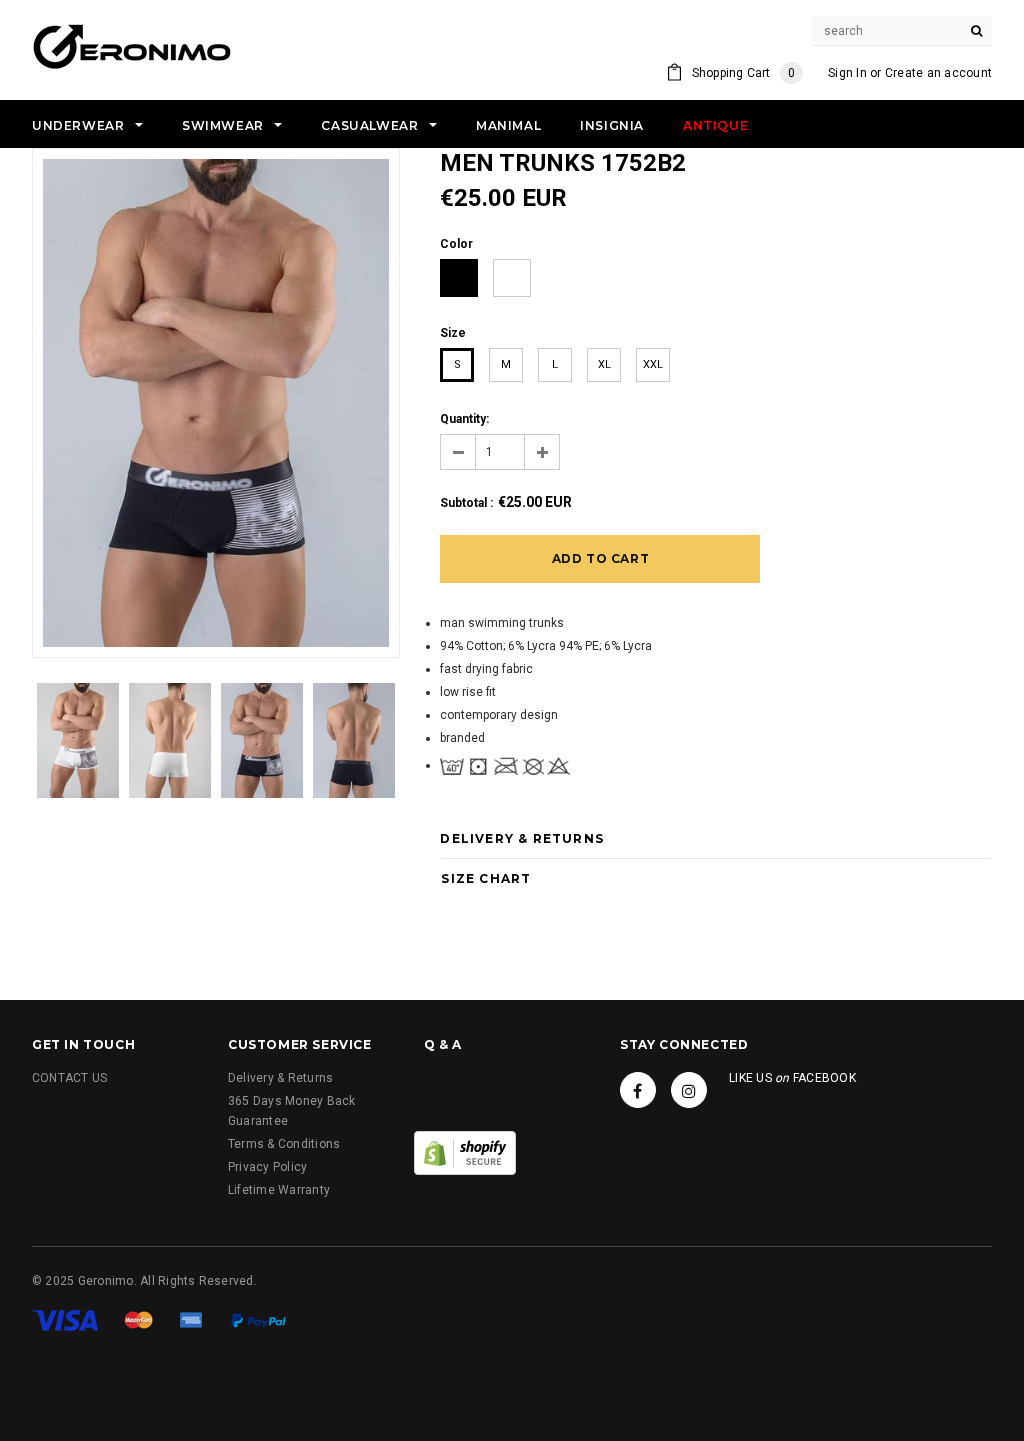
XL (604, 364)
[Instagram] (689, 1090)
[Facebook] (638, 1090)
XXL (653, 364)
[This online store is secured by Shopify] (465, 1152)
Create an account (938, 73)
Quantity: (464, 419)
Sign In (847, 73)
